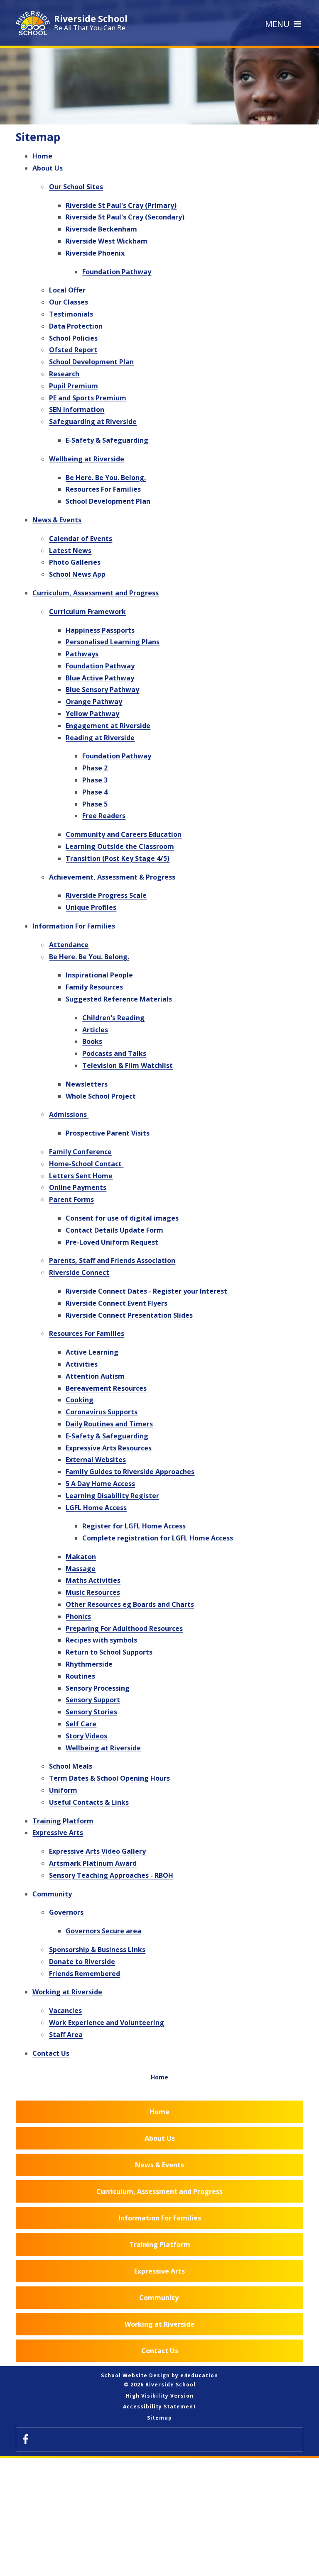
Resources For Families (103, 489)
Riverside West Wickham (107, 241)
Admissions (69, 1114)
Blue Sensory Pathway (102, 690)
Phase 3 (95, 780)
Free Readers (104, 816)
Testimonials (71, 314)
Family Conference (80, 1152)
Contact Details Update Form (114, 1230)
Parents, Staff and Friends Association (112, 1260)
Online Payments (78, 1187)
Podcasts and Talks (114, 1053)
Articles (95, 1030)
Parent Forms (71, 1199)
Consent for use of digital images (122, 1218)
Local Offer (67, 290)
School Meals (71, 1766)
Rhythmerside (89, 1664)
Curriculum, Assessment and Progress (96, 593)
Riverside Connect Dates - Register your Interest (146, 1291)
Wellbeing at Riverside (87, 459)
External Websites (96, 1460)
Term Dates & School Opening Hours (109, 1778)
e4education (199, 2375)
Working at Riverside (67, 1992)
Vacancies (65, 2011)
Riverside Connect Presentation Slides (129, 1315)
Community (53, 1894)
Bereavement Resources (106, 1388)
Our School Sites (76, 187)
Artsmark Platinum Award (93, 1863)
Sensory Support (93, 1700)
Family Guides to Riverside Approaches (130, 1472)
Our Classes (69, 302)
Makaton (81, 1557)
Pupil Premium (74, 386)
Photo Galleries (75, 562)
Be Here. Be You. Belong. (106, 478)
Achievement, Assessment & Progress (112, 877)
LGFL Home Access (96, 1508)
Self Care (81, 1724)
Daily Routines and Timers (109, 1424)
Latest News (70, 551)
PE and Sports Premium (88, 398)
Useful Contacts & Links (89, 1802)
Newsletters (87, 1084)
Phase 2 (95, 768)
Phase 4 (95, 792)
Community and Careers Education (124, 834)
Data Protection (76, 326)
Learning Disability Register (112, 1496)
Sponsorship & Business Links (97, 1950)
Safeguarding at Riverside (93, 422)
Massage (81, 1569)
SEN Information (77, 409)
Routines (80, 1676)
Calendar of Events (81, 539)
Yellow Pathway (92, 714)
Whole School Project (101, 1096)
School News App (77, 574)
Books (92, 1041)
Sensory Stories (91, 1712)
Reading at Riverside (100, 738)
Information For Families (74, 926)
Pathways (82, 654)
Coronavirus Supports (102, 1412)
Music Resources (93, 1592)
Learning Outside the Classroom (120, 846)
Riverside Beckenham (101, 229)
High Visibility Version (160, 2396)
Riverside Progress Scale (106, 895)
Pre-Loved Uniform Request (112, 1242)
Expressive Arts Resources (109, 1448)
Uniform (63, 1790)
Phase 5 (95, 804)
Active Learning (92, 1352)
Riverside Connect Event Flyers (117, 1303)
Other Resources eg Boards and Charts (130, 1604)
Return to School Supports (109, 1652)
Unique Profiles (91, 907)
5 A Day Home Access (100, 1484)
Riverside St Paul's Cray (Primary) (121, 205)
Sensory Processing (98, 1688)
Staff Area (66, 2035)
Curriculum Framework (87, 612)
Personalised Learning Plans (113, 642)
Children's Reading (113, 1018)
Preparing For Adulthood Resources (124, 1628)
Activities (82, 1364)
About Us (48, 168)
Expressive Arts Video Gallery (97, 1851)
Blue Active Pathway (100, 678)
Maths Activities (93, 1580)
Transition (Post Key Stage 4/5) (118, 858)
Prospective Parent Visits (108, 1133)
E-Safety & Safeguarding (107, 440)
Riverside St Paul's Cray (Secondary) (125, 217)
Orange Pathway (94, 702)
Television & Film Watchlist (128, 1065)
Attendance (69, 945)
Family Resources (94, 987)
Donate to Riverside (82, 1962)
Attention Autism (95, 1376)
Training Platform (63, 1821)
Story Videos (86, 1736)
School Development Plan (91, 362)
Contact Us (51, 2053)
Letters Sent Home (81, 1176)
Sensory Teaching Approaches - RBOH (111, 1875)
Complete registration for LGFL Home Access (158, 1538)
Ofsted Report (73, 350)
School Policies (73, 338)
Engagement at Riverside (108, 726)
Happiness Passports (100, 630)
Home (42, 156)
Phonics (78, 1616)
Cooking (80, 1400)
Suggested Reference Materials (119, 999)
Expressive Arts (58, 1833)
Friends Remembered (85, 1974)
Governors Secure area (103, 1931)
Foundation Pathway (117, 272)
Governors (66, 1912)
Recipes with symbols (101, 1640)
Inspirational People (99, 975)
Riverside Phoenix (95, 253)
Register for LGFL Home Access (134, 1526)
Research (64, 374)
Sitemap (159, 2418)
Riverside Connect (79, 1272)
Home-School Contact (86, 1164)
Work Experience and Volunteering (107, 2023)
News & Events (57, 520)
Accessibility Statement (159, 2407)
